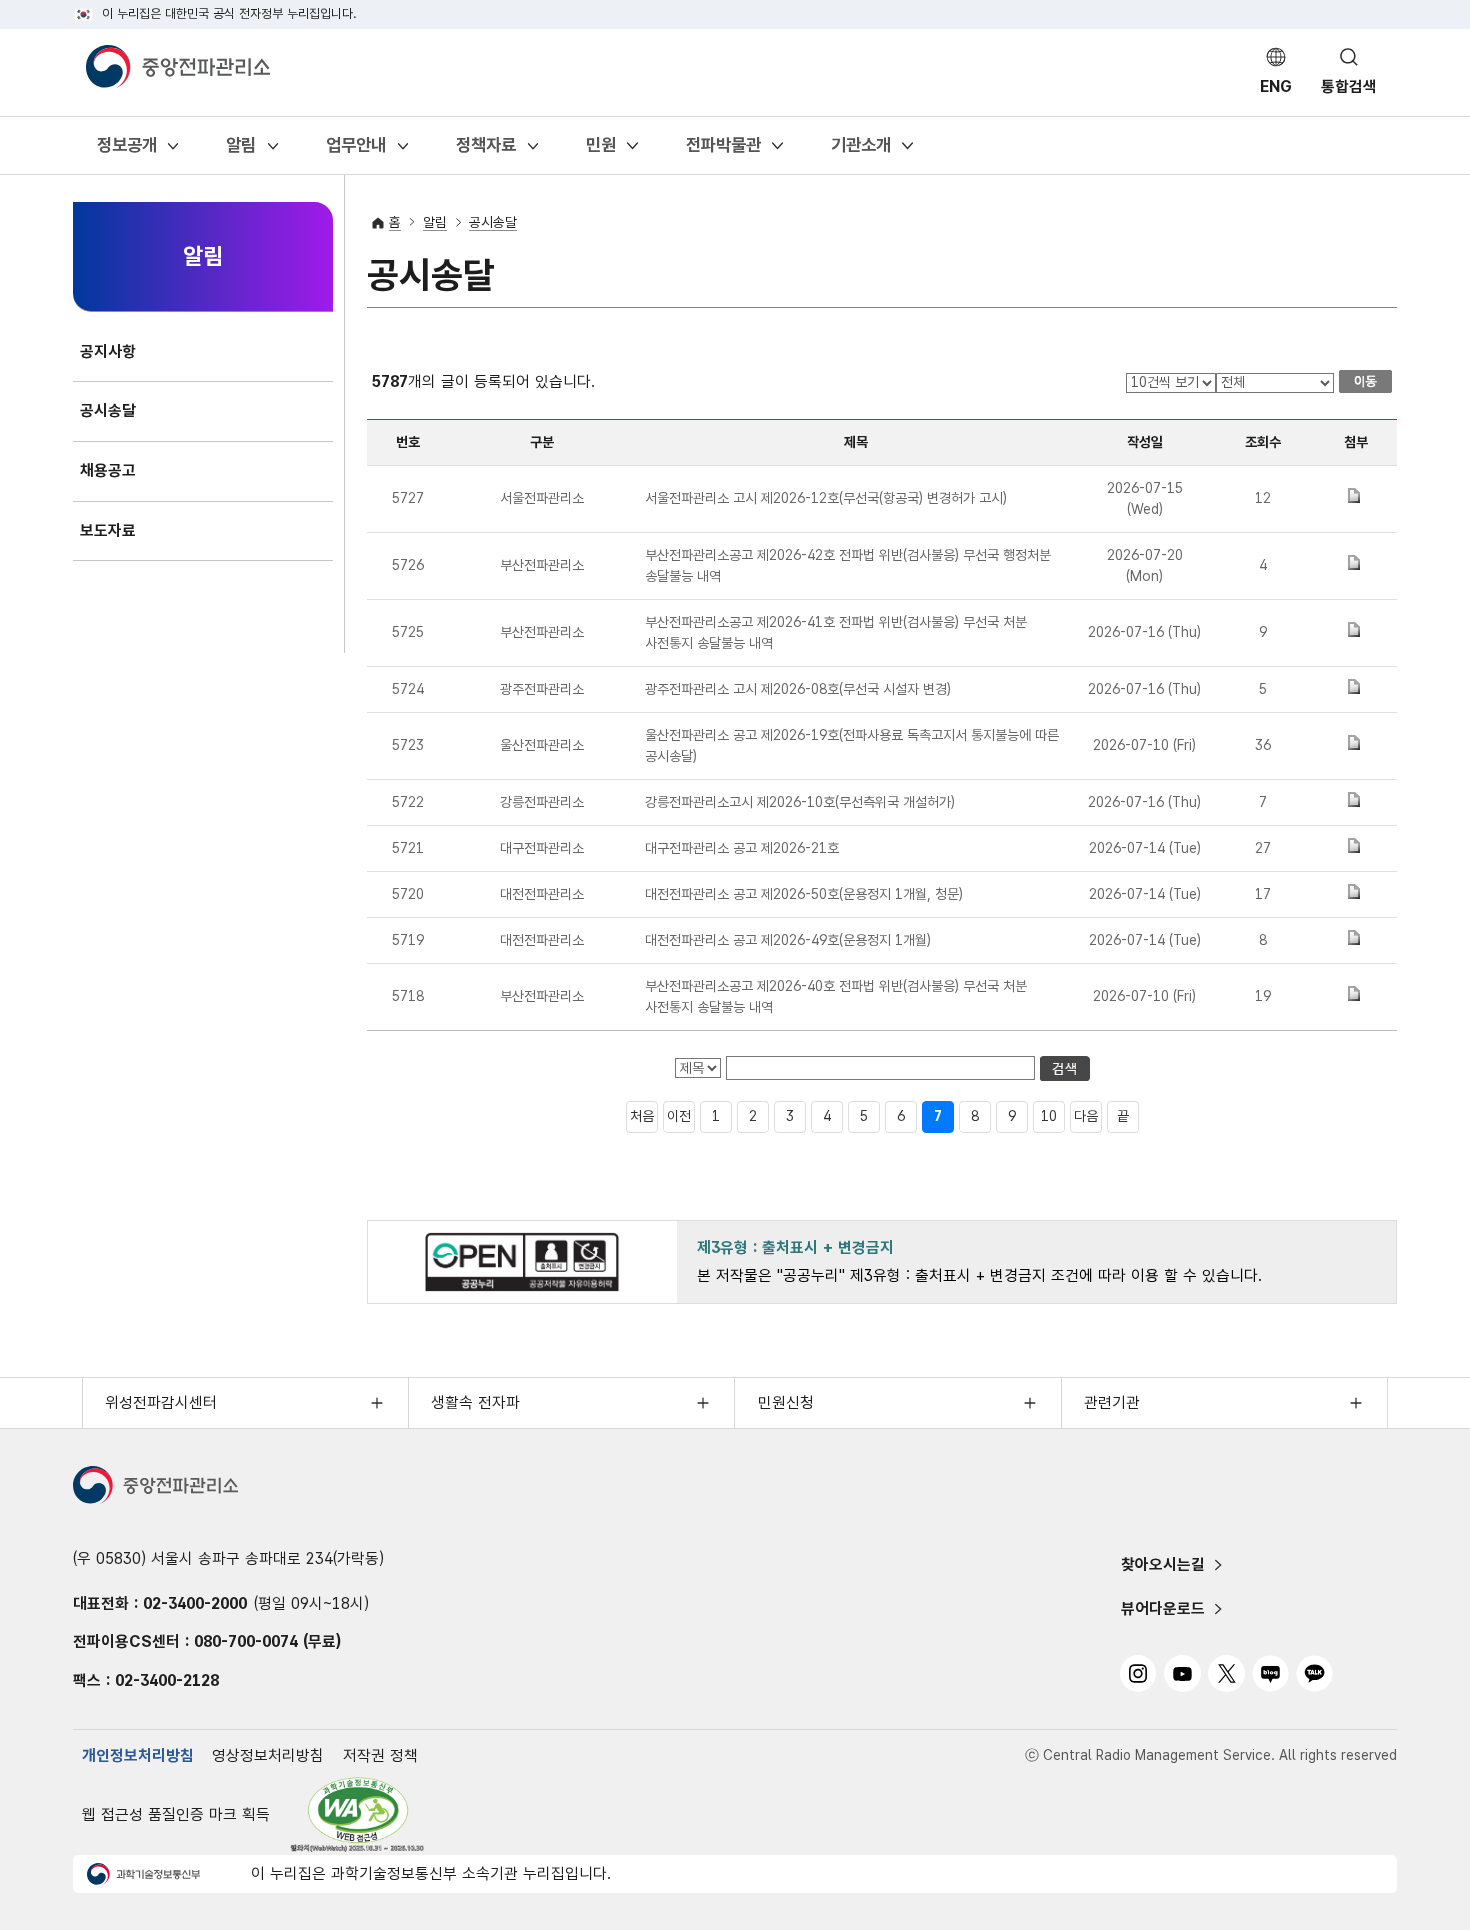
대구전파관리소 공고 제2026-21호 (742, 848)
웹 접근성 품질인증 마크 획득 (176, 1814)
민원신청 (786, 1402)
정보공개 (126, 151)
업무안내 (355, 151)
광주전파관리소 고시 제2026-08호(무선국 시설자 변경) (798, 689)
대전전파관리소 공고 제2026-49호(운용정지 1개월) (788, 940)
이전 (679, 1116)
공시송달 (493, 222)
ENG (1276, 86)
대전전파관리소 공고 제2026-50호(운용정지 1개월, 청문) (804, 894)
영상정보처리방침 (268, 1755)
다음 (1086, 1116)
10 (1049, 1116)
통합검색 (1349, 86)
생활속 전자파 (475, 1402)
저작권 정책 (380, 1755)
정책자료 (485, 151)
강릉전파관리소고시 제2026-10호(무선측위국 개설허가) (800, 802)
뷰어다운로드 (1163, 1608)
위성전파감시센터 (161, 1402)
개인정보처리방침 (138, 1755)
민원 (600, 151)
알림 (240, 151)
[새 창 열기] (358, 1814)
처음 (642, 1116)
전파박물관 (723, 151)
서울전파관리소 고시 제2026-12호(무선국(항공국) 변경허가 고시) (826, 498)
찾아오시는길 (1163, 1564)
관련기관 (1112, 1402)
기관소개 (860, 151)
